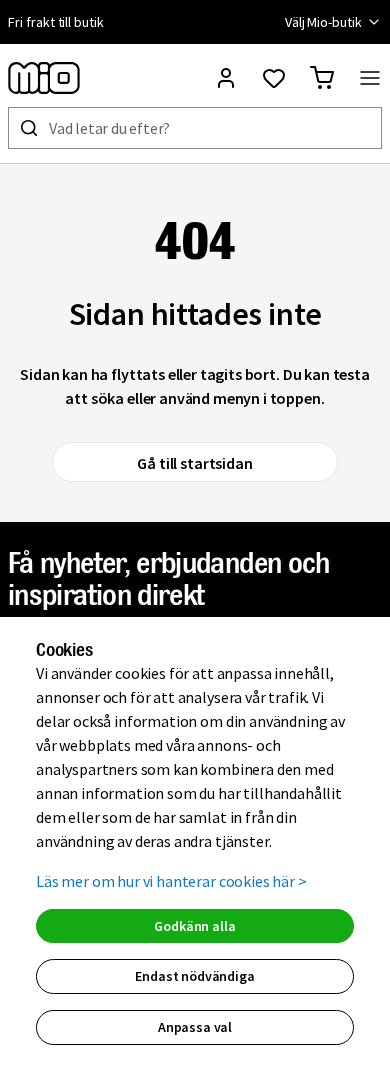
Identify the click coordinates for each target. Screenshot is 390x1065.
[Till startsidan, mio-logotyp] (44, 78)
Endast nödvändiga (194, 976)
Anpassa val (195, 1027)
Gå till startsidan (194, 463)
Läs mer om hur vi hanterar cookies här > (171, 881)
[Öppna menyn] (370, 78)
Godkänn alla (194, 926)
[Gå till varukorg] (322, 78)
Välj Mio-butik (323, 22)
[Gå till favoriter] (274, 78)
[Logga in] (226, 78)
